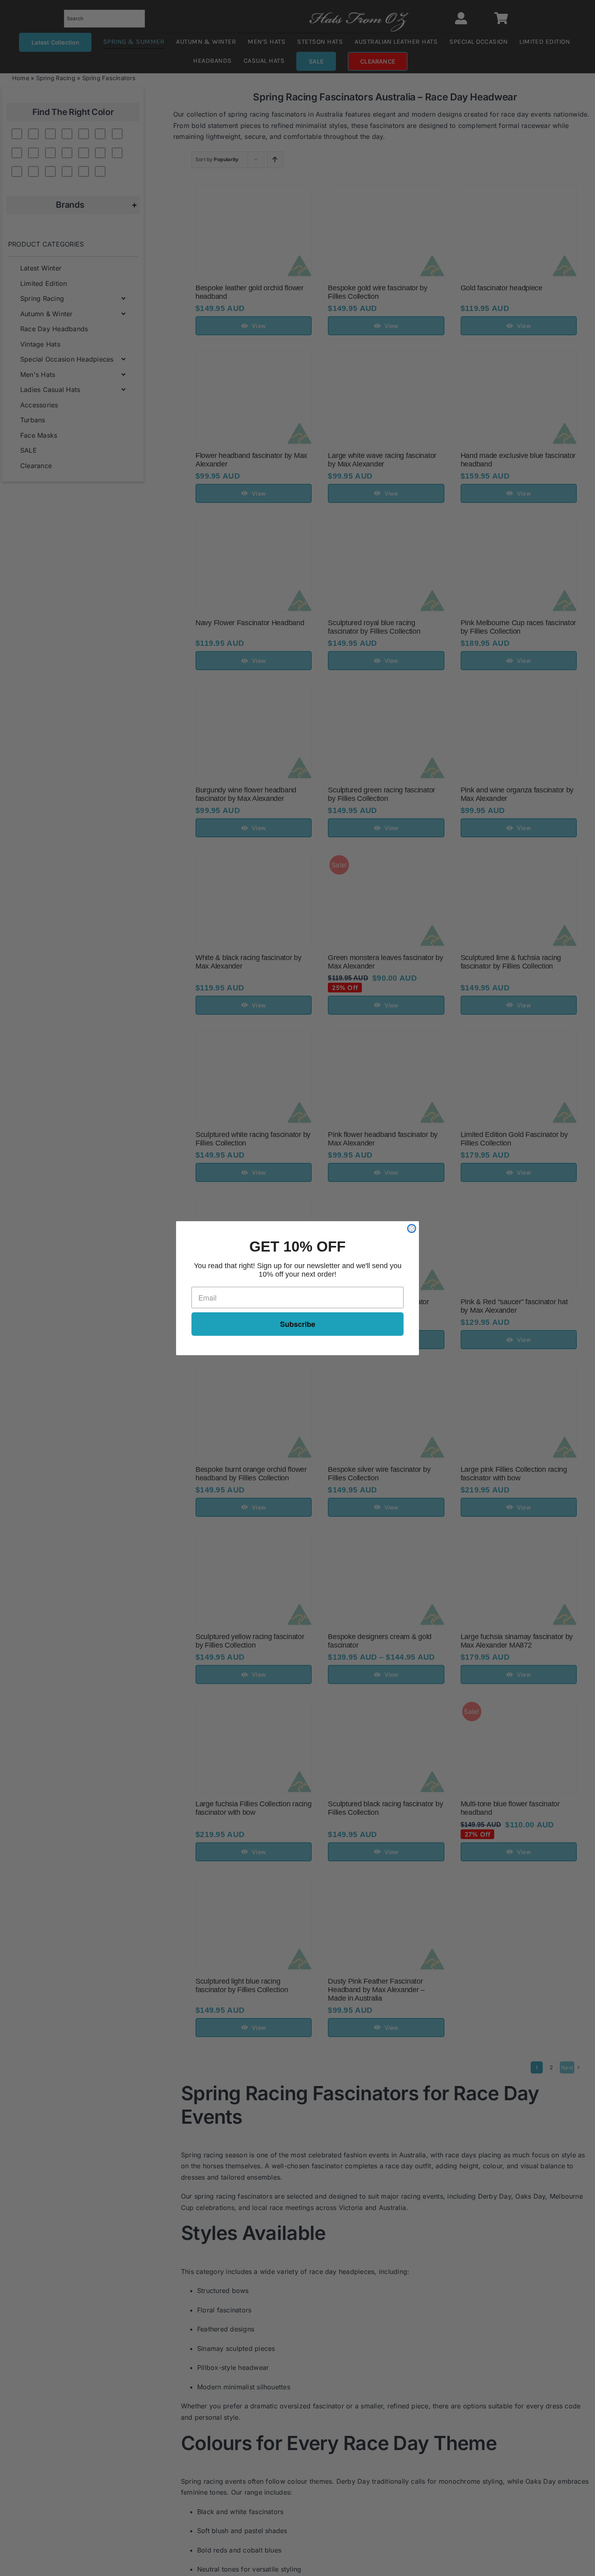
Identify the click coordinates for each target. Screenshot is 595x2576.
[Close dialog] (412, 1228)
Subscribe (298, 1324)
